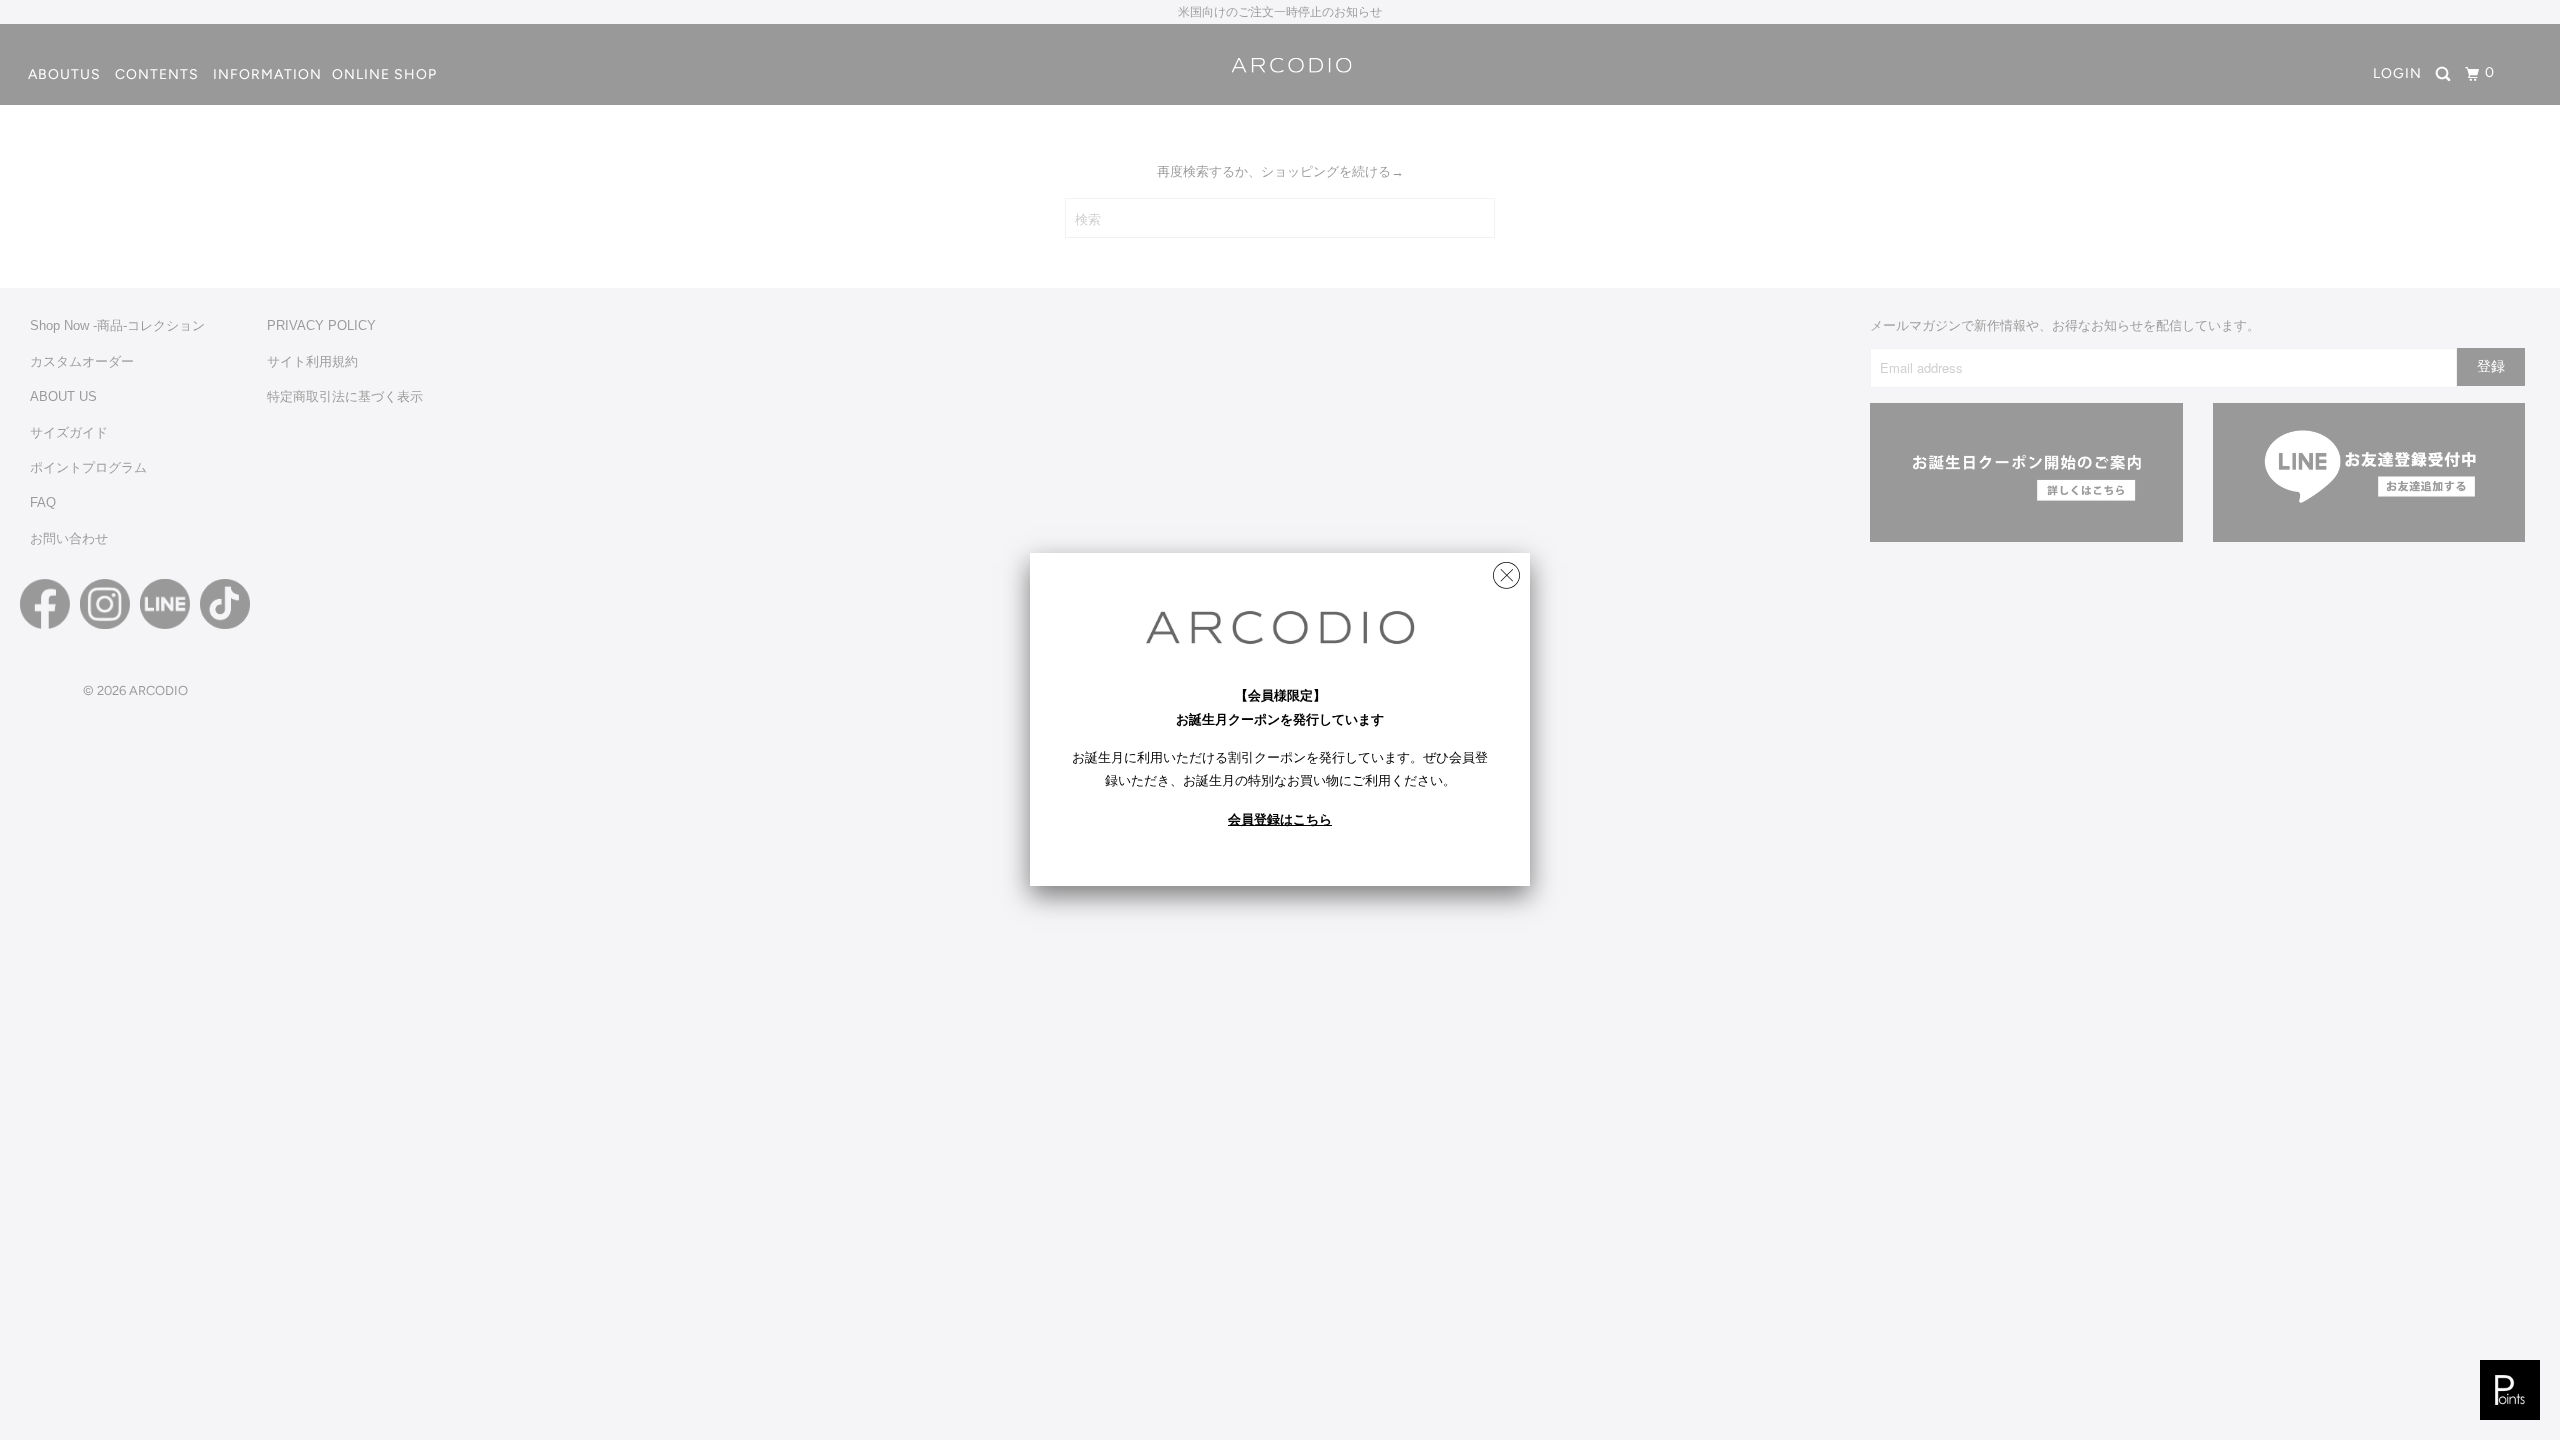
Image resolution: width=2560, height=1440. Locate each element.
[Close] (1506, 570)
